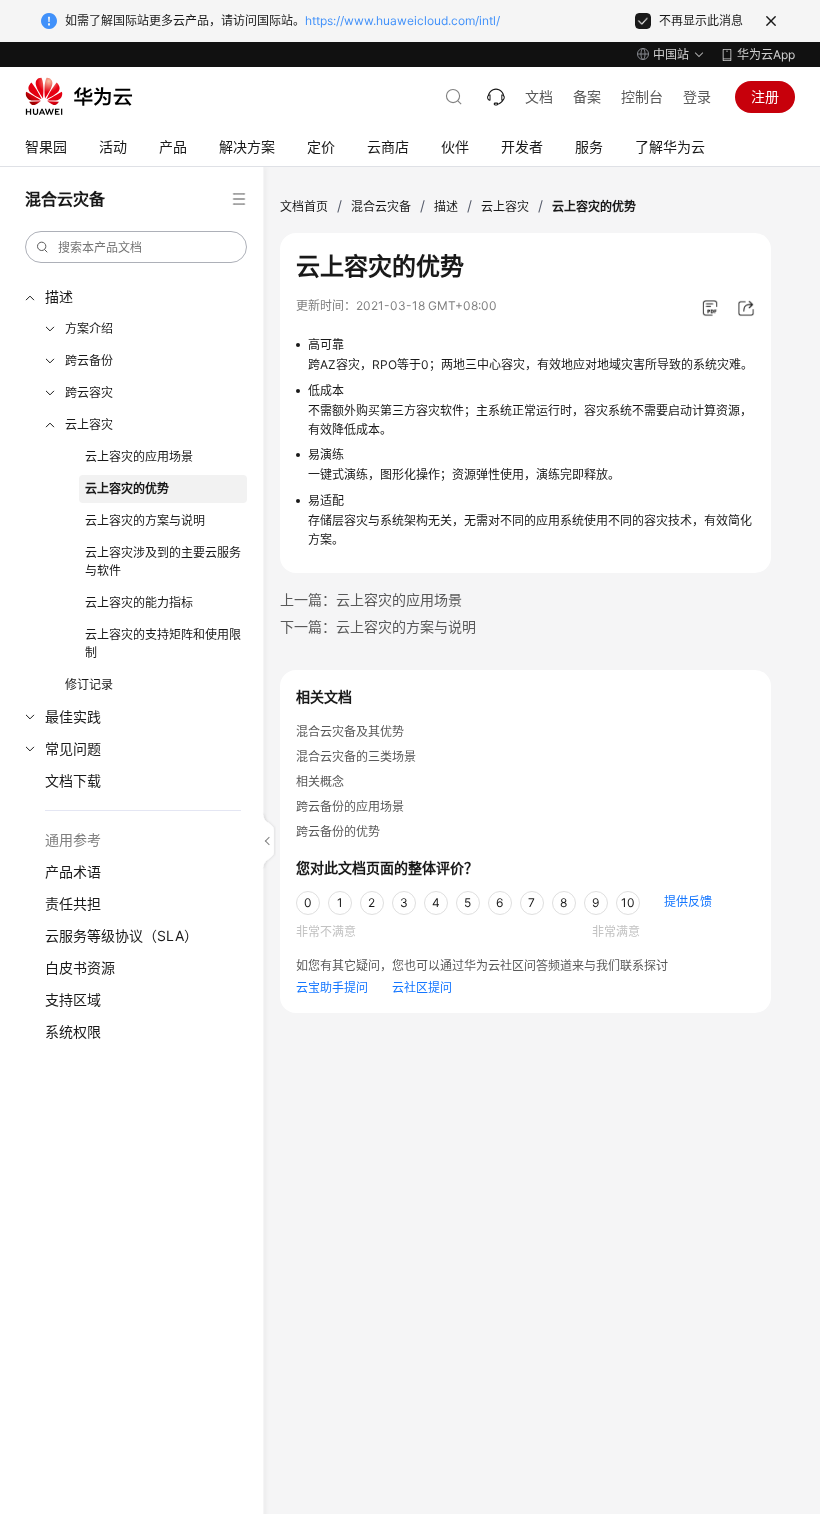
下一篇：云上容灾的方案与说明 (378, 626)
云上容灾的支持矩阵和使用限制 (163, 643)
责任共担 (73, 903)
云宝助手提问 (332, 987)
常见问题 (73, 748)
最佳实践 (73, 716)
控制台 (642, 96)
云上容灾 (89, 424)
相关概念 (320, 781)
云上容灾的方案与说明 (145, 520)
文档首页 (304, 206)
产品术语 (73, 871)
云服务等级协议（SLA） (121, 935)
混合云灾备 (381, 206)
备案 (587, 96)
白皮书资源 (80, 967)
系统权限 (73, 1031)
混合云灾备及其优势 (350, 731)
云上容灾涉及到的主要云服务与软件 (163, 561)
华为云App (766, 54)
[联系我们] (496, 97)
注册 (765, 96)
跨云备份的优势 (338, 831)
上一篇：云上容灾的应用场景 (371, 599)
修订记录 (89, 684)
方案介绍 (89, 328)
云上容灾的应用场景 (139, 456)
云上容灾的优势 (127, 488)
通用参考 (73, 839)
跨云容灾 (89, 392)
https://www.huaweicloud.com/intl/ (402, 20)
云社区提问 (422, 987)
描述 (59, 296)
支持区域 (73, 999)
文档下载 (73, 780)
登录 (697, 96)
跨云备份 (89, 360)
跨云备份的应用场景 (350, 806)
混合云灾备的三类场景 (356, 756)
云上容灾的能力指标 (139, 602)
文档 (539, 96)
